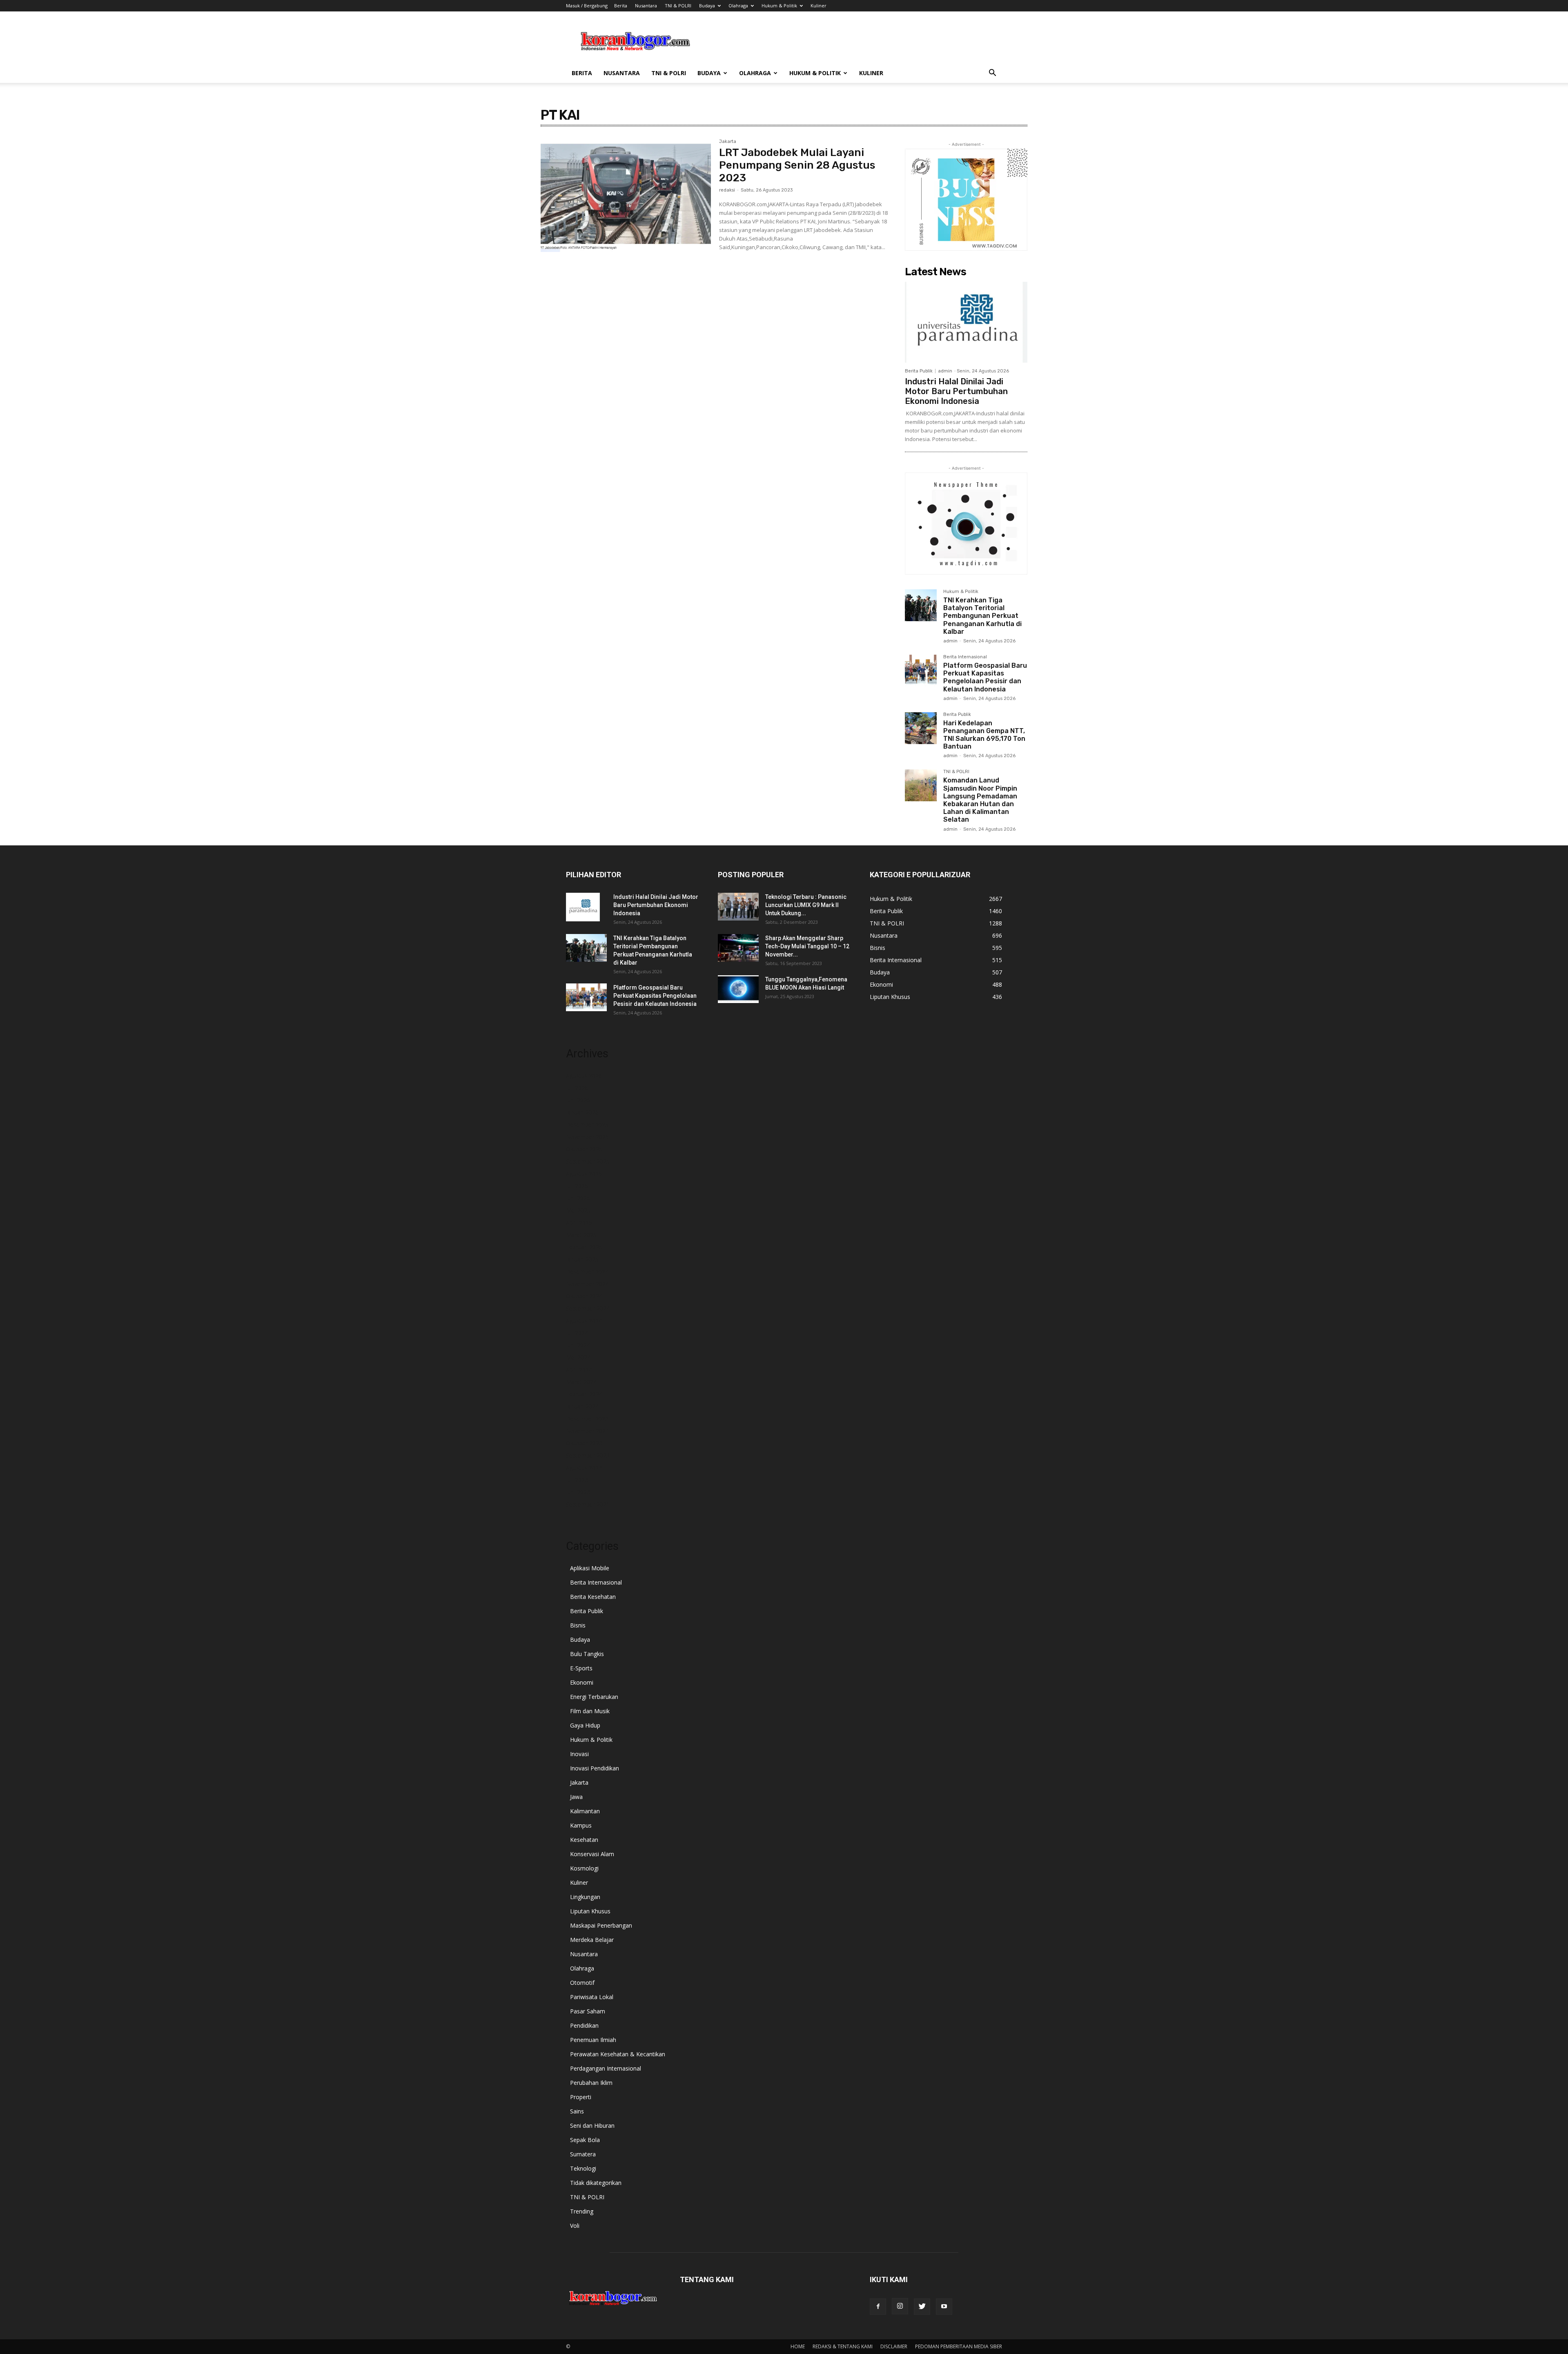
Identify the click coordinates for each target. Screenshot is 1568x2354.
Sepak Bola (585, 2140)
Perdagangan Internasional (606, 2068)
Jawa (576, 1797)
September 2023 (588, 1455)
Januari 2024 (582, 1406)
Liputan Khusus (590, 1911)
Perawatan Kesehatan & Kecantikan (618, 2054)
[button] (992, 74)
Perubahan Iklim (591, 2083)
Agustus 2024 (584, 1321)
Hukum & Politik (779, 6)
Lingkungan (585, 1897)
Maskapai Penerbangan (601, 1925)
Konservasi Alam (592, 1854)
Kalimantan (585, 1811)
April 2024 (579, 1370)
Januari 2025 (582, 1259)
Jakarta (728, 142)
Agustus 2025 (584, 1174)
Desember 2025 (587, 1125)
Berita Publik (919, 371)
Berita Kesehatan (593, 1597)
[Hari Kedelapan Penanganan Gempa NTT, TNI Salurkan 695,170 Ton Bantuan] (921, 728)
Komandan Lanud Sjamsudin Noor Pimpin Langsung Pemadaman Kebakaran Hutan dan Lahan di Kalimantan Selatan (980, 800)
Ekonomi (582, 1682)
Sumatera (583, 2154)
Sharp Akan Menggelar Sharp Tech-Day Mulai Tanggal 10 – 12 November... (807, 946)
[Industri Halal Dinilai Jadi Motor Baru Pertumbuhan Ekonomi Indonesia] (966, 322)
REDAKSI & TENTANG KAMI (843, 2346)
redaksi (727, 190)
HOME (798, 2346)
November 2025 (587, 1137)
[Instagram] (900, 2306)
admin (945, 371)
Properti (581, 2097)
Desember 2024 (587, 1272)
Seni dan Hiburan (592, 2126)
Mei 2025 (578, 1210)
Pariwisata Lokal (592, 1997)
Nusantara (646, 6)
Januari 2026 (582, 1112)
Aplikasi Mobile (590, 1568)
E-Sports (581, 1668)
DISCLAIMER (894, 2346)
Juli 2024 (577, 1333)
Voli (575, 2226)
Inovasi (579, 1754)
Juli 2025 (577, 1186)
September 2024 (588, 1308)
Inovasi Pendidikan (595, 1768)
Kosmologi (584, 1868)
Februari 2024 (584, 1394)
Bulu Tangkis (587, 1654)
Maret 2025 (581, 1235)
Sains (577, 2111)
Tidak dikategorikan (596, 2183)
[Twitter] (922, 2307)
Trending (582, 2211)
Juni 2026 (578, 1100)
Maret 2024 (581, 1382)
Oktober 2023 (584, 1443)
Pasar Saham (588, 2011)
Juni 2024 (578, 1345)
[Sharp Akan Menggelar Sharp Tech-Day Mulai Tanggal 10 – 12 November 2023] (738, 948)
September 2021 (588, 1504)
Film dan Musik (590, 1711)
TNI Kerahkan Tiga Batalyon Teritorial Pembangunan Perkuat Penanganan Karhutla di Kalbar (982, 616)
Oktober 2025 (584, 1149)
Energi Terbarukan (594, 1697)
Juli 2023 (577, 1480)
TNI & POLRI (678, 6)
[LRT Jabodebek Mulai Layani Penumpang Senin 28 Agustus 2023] (626, 196)
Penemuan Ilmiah (593, 2040)
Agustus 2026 (584, 1076)
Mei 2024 (578, 1357)
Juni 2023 (578, 1492)
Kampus (581, 1825)
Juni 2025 (578, 1198)
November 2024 (587, 1284)
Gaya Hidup (585, 1725)
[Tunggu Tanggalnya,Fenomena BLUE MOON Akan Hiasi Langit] (738, 989)
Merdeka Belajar (592, 1940)
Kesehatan (584, 1840)
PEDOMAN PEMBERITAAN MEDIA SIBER (959, 2346)
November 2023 (587, 1431)
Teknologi (583, 2168)
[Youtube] (944, 2307)
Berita (621, 6)
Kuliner (819, 6)
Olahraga (738, 6)
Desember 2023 (587, 1419)
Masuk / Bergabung (587, 6)
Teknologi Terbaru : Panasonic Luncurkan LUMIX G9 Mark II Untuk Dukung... (806, 905)
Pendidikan (584, 2025)
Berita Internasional (965, 657)
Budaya (707, 6)
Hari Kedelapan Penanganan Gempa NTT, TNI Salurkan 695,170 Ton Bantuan (984, 735)
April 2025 (579, 1223)
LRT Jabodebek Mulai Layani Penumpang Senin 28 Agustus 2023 (797, 165)
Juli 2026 (577, 1088)
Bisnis (578, 1625)
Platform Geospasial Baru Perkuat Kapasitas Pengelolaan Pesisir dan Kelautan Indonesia (985, 677)
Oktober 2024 (584, 1296)
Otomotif (582, 1983)
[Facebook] (878, 2307)
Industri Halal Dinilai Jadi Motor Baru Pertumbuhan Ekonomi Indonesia (956, 391)
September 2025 (588, 1161)
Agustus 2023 (584, 1468)
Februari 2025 (584, 1247)
